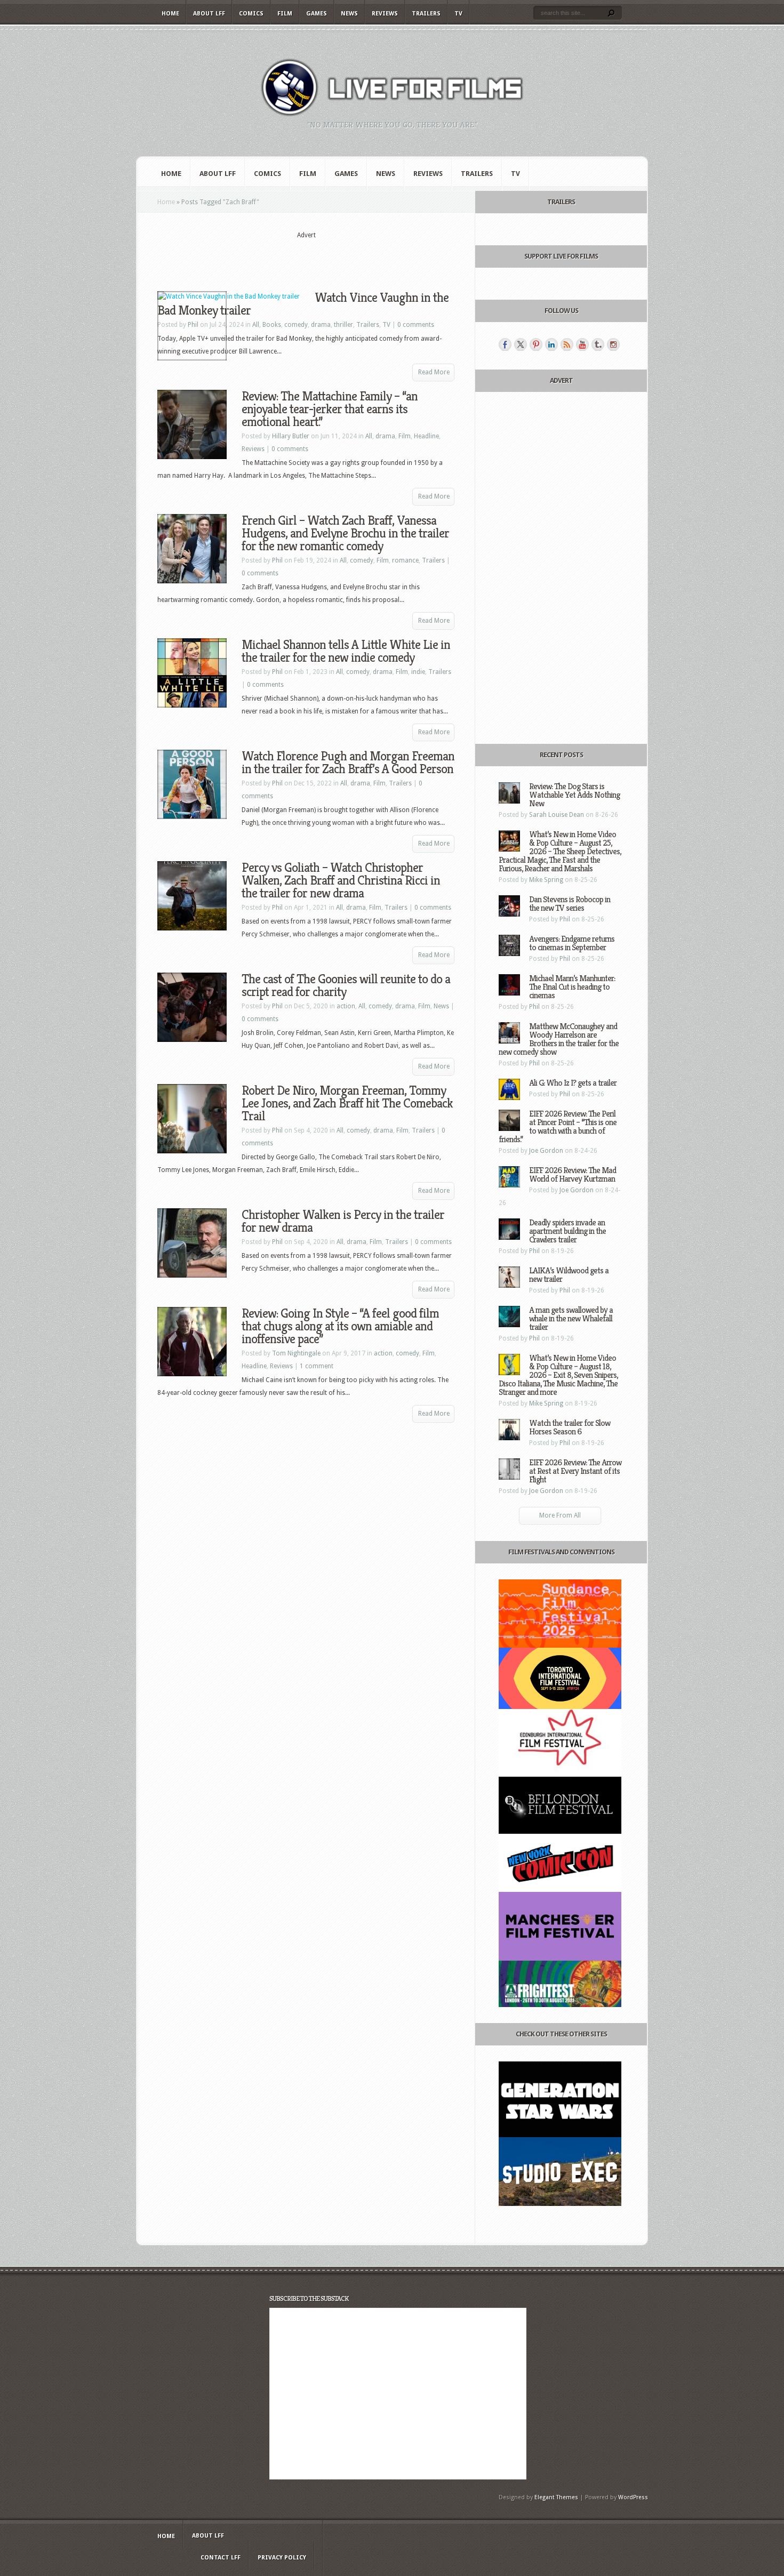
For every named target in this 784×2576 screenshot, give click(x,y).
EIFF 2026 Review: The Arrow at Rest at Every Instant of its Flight (575, 1471)
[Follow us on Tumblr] (598, 344)
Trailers (426, 14)
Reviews (385, 14)
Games (317, 14)
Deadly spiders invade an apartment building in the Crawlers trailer (567, 1231)
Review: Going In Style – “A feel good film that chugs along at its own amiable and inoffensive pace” (340, 1326)
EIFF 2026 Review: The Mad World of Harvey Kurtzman (573, 1174)
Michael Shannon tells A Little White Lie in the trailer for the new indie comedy (346, 651)
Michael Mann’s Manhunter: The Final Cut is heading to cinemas (572, 987)
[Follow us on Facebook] (505, 344)
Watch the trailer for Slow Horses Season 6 (570, 1427)
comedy (296, 325)
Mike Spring (546, 880)
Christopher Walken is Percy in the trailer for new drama (343, 1221)
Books (272, 325)
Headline (426, 436)
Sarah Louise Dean (557, 815)
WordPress (633, 2497)
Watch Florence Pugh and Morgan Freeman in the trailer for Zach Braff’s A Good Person (348, 763)
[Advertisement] (306, 256)
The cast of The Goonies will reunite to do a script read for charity (346, 985)
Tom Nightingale (296, 1353)
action (346, 1006)
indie (418, 672)
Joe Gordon (546, 1151)
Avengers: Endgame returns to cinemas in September (572, 943)
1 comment (317, 1366)
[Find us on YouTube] (582, 344)
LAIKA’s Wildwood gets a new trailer (569, 1275)
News (349, 14)
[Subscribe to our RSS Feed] (567, 344)
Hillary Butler (291, 436)
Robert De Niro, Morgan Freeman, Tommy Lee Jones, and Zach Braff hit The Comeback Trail (347, 1103)
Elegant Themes (556, 2497)
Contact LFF (221, 2558)
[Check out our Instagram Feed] (613, 344)
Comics (251, 14)
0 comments (416, 325)
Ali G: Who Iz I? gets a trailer (573, 1083)
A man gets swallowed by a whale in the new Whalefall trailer (571, 1318)
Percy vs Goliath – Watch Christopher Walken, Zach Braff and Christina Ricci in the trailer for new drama (341, 880)
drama (321, 325)
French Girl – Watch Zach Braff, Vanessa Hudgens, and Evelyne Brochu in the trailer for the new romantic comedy (345, 533)
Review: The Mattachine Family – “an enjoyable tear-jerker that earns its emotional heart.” (330, 409)
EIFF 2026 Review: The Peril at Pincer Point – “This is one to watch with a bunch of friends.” (558, 1126)
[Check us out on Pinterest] (536, 344)
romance (405, 560)
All (256, 325)
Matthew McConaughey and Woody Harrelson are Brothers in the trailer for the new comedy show (559, 1039)
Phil (277, 560)
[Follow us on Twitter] (521, 344)
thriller (343, 325)
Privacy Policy (282, 2558)
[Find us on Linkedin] (551, 344)
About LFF (209, 14)
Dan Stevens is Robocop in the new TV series (570, 904)
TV (458, 14)
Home (170, 14)
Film (285, 14)
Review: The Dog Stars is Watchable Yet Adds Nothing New (574, 795)
